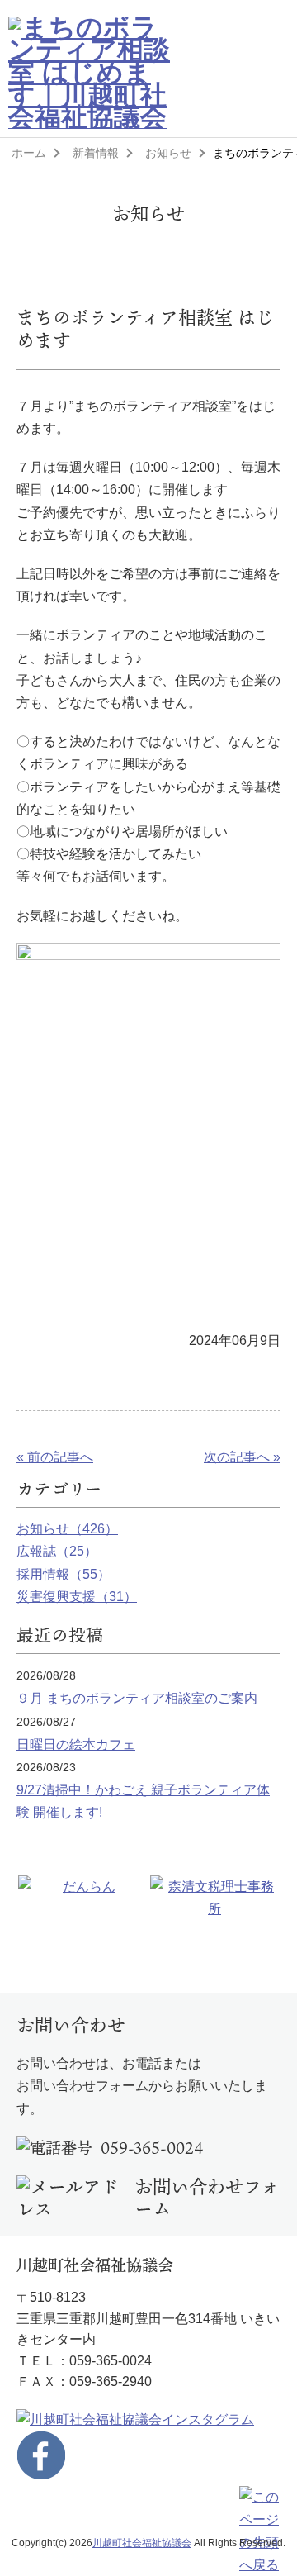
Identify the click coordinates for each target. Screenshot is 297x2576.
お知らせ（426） (67, 1529)
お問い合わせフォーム (207, 2198)
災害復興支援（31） (77, 1597)
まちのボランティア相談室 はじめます (145, 328)
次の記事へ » (242, 1457)
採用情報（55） (64, 1574)
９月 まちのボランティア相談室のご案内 (137, 1698)
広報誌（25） (57, 1551)
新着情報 (96, 153)
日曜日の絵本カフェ (76, 1744)
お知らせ (168, 153)
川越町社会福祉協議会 (142, 2543)
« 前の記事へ (55, 1457)
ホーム (29, 153)
